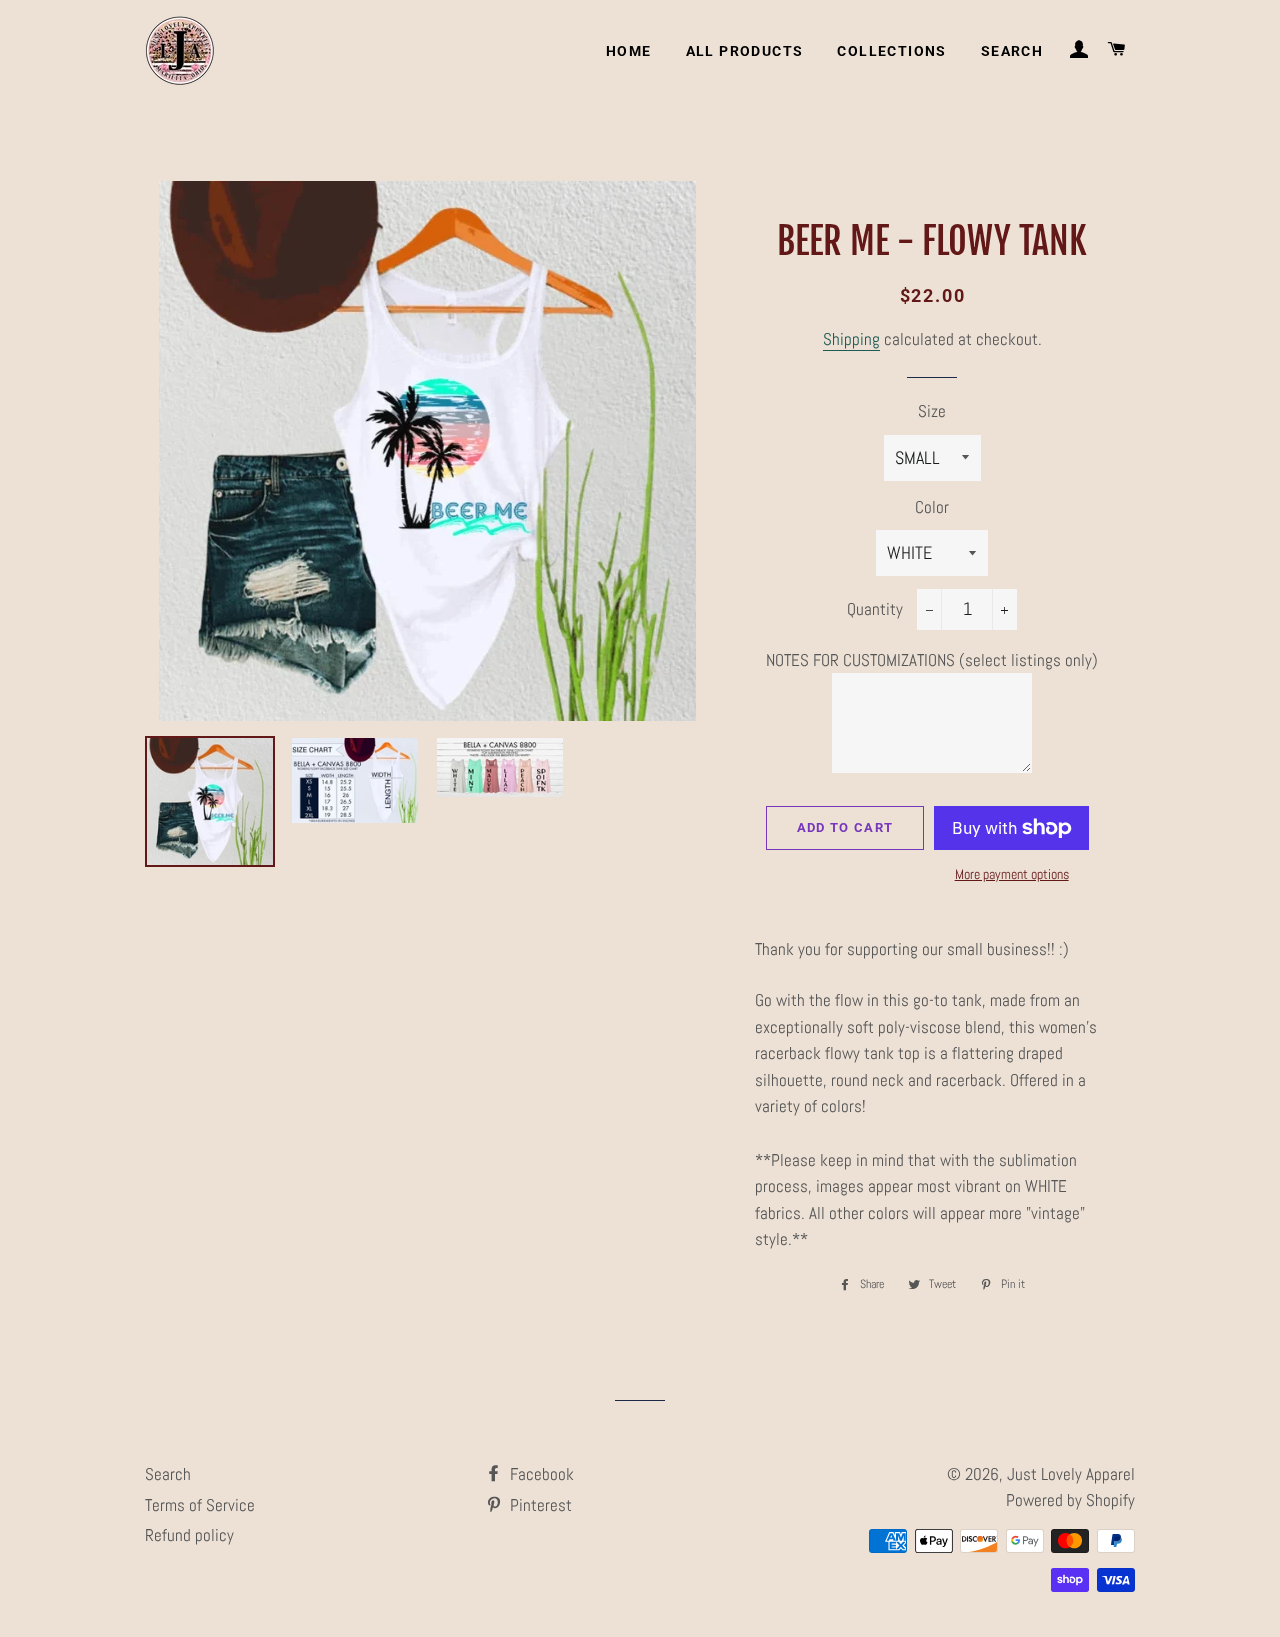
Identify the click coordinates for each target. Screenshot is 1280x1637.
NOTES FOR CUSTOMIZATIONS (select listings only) (932, 660)
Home (629, 51)
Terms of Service (200, 1505)
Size (932, 411)
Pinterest (539, 1505)
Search (1012, 51)
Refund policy (189, 1535)
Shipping (851, 339)
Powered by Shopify (1070, 1500)
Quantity (875, 609)
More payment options (1012, 874)
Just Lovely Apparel (1071, 1474)
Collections (891, 51)
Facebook (540, 1474)
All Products (745, 51)
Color (932, 507)
